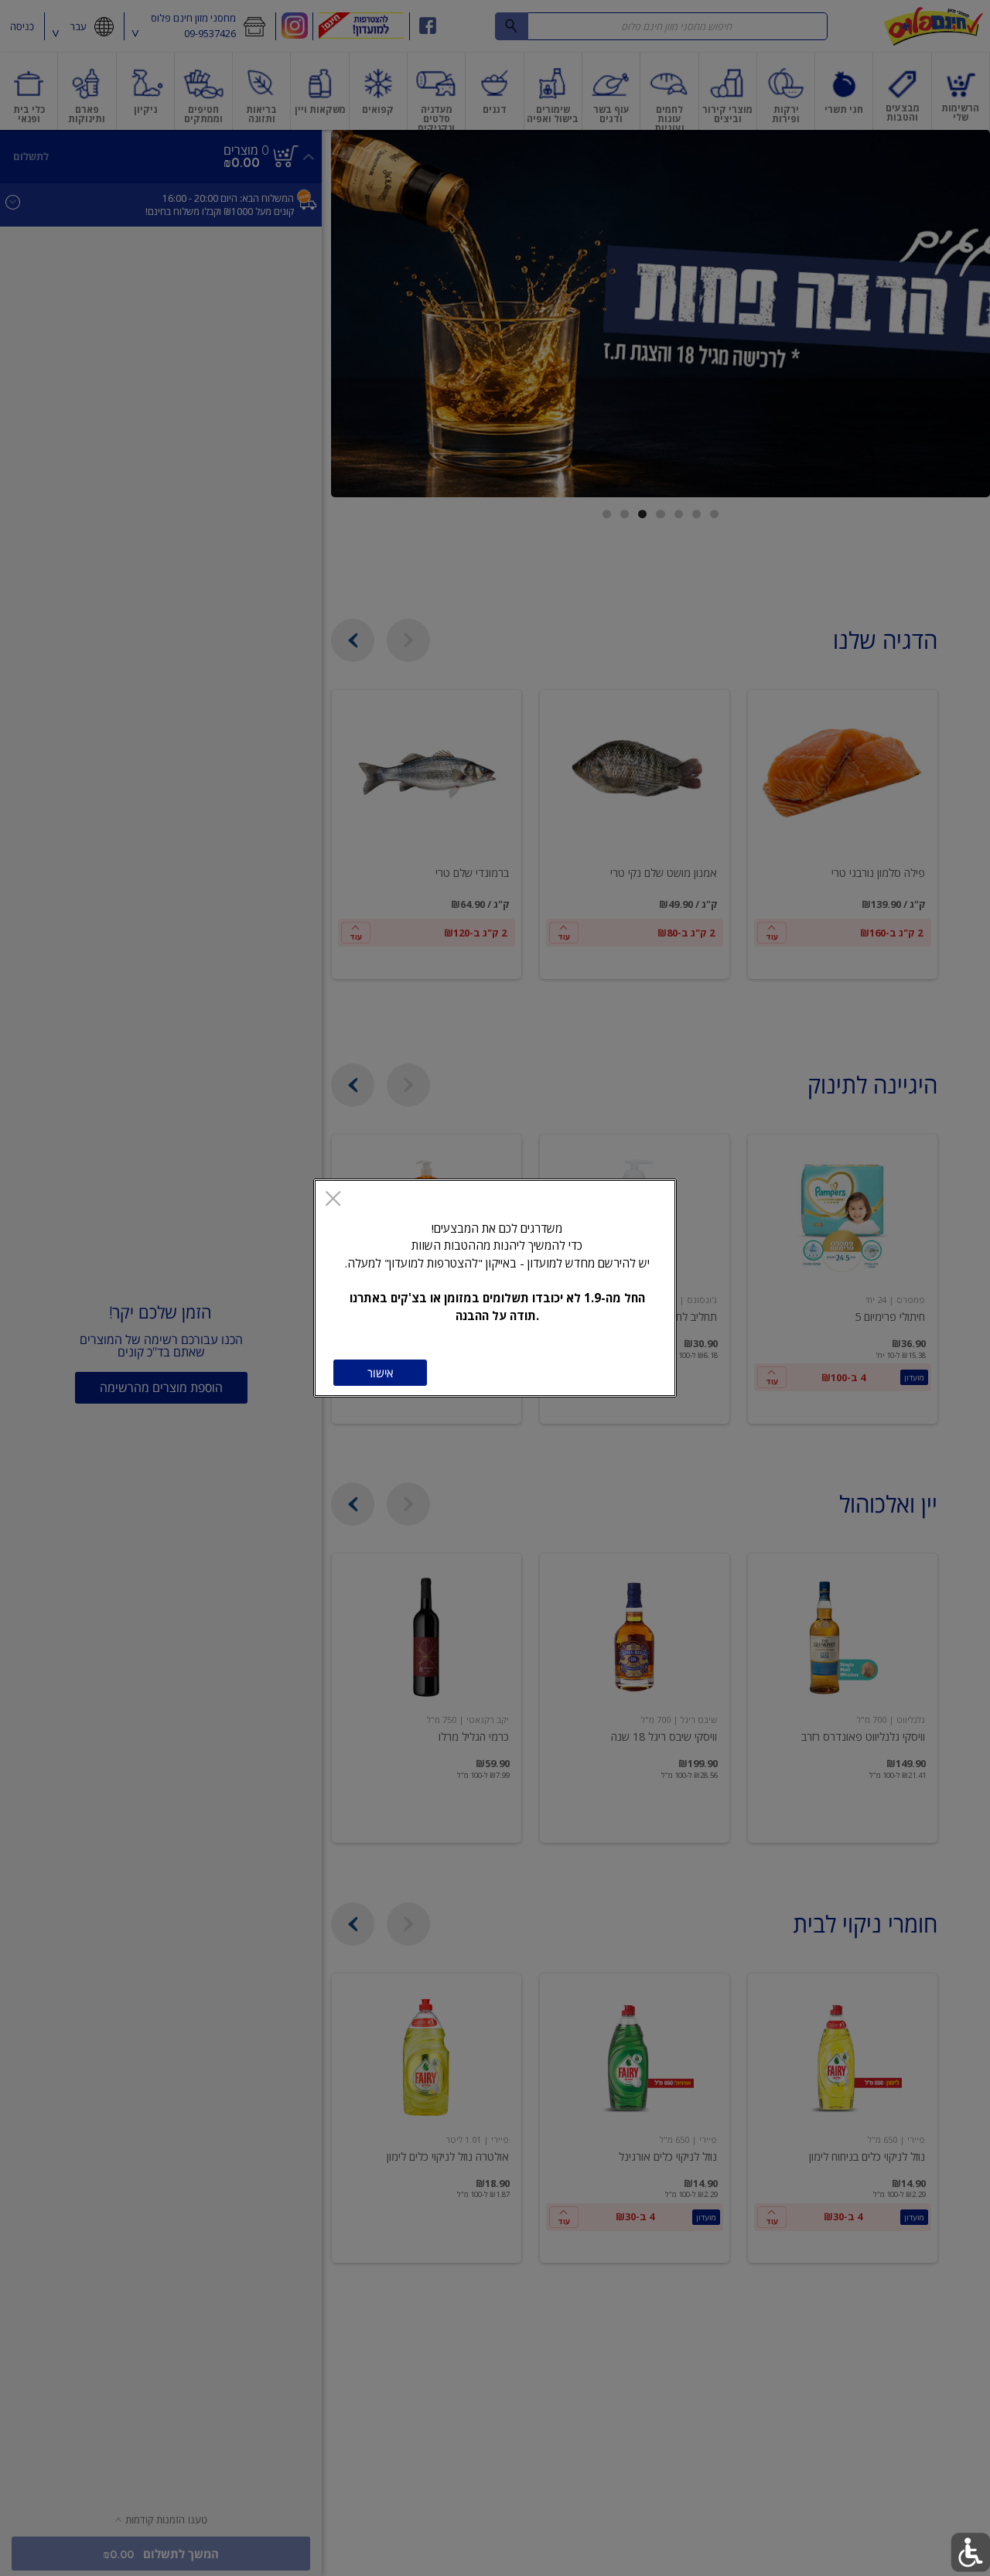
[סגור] (333, 1200)
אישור (380, 1373)
